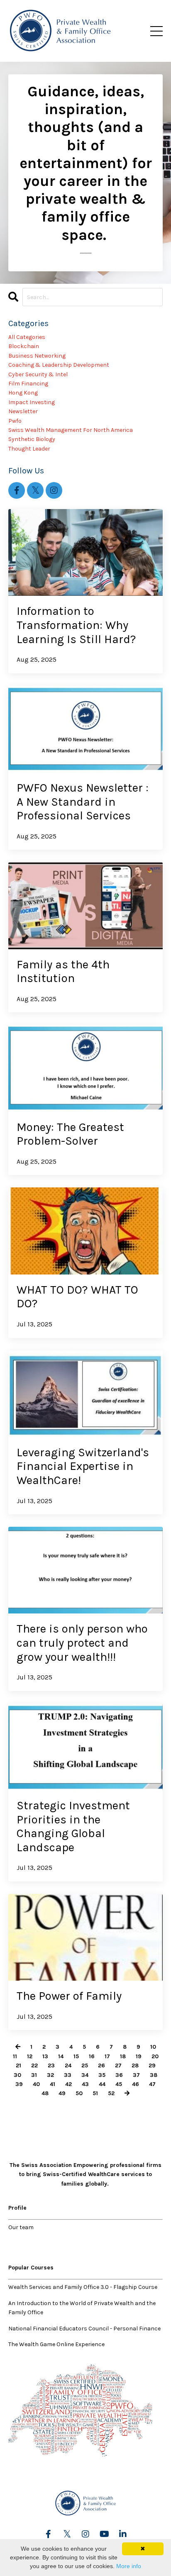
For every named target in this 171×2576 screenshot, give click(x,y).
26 (101, 2065)
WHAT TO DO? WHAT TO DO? (77, 1297)
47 (152, 2084)
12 (30, 2056)
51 (95, 2093)
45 (119, 2084)
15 (76, 2056)
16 (92, 2056)
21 (18, 2065)
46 (136, 2084)
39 (19, 2084)
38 (154, 2075)
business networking (37, 356)
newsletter (23, 411)
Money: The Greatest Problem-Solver (70, 1134)
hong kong (23, 393)
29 (152, 2065)
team (27, 2227)
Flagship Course (135, 2287)
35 (102, 2075)
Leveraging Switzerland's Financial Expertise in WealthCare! (83, 1466)
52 (111, 2093)
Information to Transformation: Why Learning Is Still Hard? (76, 625)
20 (155, 2056)
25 (85, 2065)
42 (68, 2084)
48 (45, 2093)
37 (136, 2075)
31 (34, 2075)
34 (85, 2075)
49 (62, 2093)
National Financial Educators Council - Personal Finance (84, 2329)
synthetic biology (32, 439)
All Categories (27, 337)
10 (153, 2047)
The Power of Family (69, 1996)
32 (50, 2075)
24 (68, 2065)
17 (107, 2056)
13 (45, 2056)
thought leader (29, 449)
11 (15, 2056)
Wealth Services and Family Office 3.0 (59, 2287)
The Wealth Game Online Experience (56, 2344)
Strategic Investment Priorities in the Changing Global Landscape (73, 1826)
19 (139, 2056)
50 (79, 2093)
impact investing (32, 402)
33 (68, 2075)
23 (51, 2065)
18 (123, 2056)
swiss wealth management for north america (71, 430)
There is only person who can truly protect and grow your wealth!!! (82, 1643)
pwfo (15, 421)
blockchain (24, 346)
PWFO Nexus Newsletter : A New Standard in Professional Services (83, 802)
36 (119, 2075)
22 (34, 2065)
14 (61, 2056)
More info (129, 2566)
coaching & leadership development (59, 365)
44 (102, 2084)
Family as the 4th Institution (63, 971)
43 (85, 2084)
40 (36, 2084)
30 (17, 2075)
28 (135, 2065)
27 (118, 2065)
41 (53, 2084)
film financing (28, 384)
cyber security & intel (38, 374)
